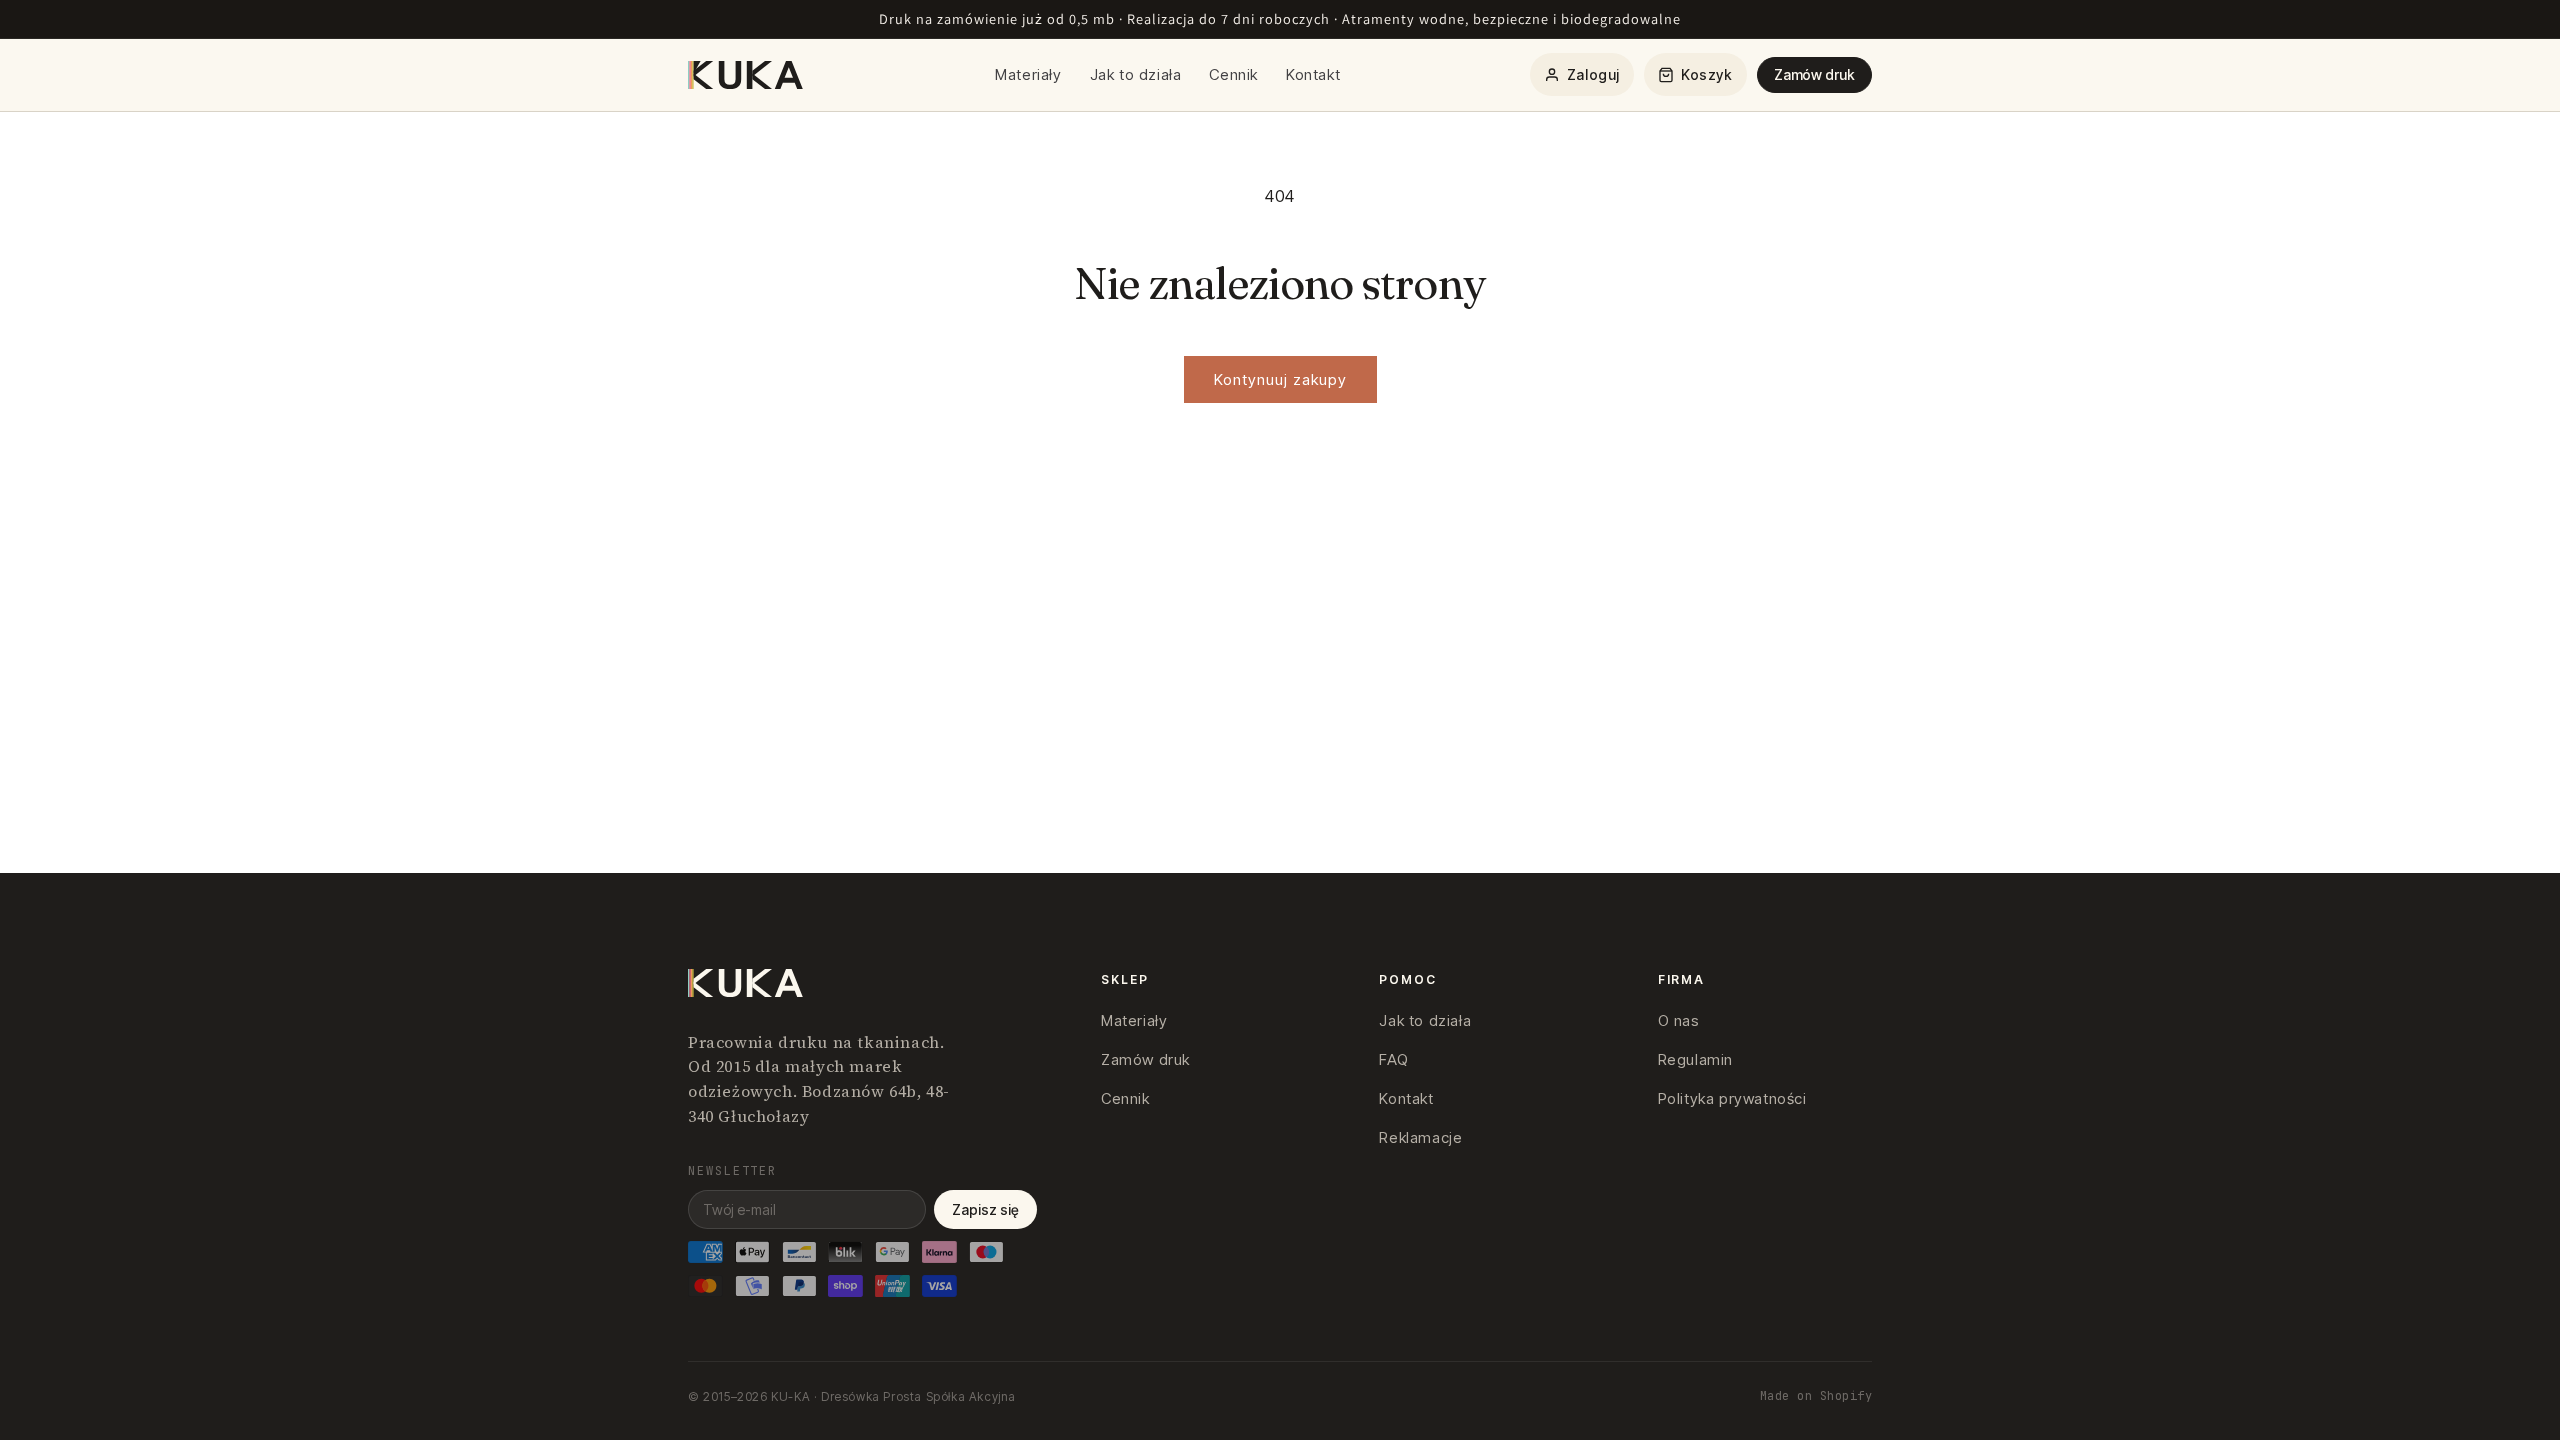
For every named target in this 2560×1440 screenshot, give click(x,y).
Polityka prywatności (1732, 1098)
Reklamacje (1420, 1137)
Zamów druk (1814, 74)
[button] (1695, 74)
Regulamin (1695, 1059)
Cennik (1233, 74)
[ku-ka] (747, 75)
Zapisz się (985, 1209)
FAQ (1393, 1059)
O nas (1679, 1020)
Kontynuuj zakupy (1280, 379)
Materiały (1028, 74)
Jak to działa (1136, 74)
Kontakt (1313, 74)
